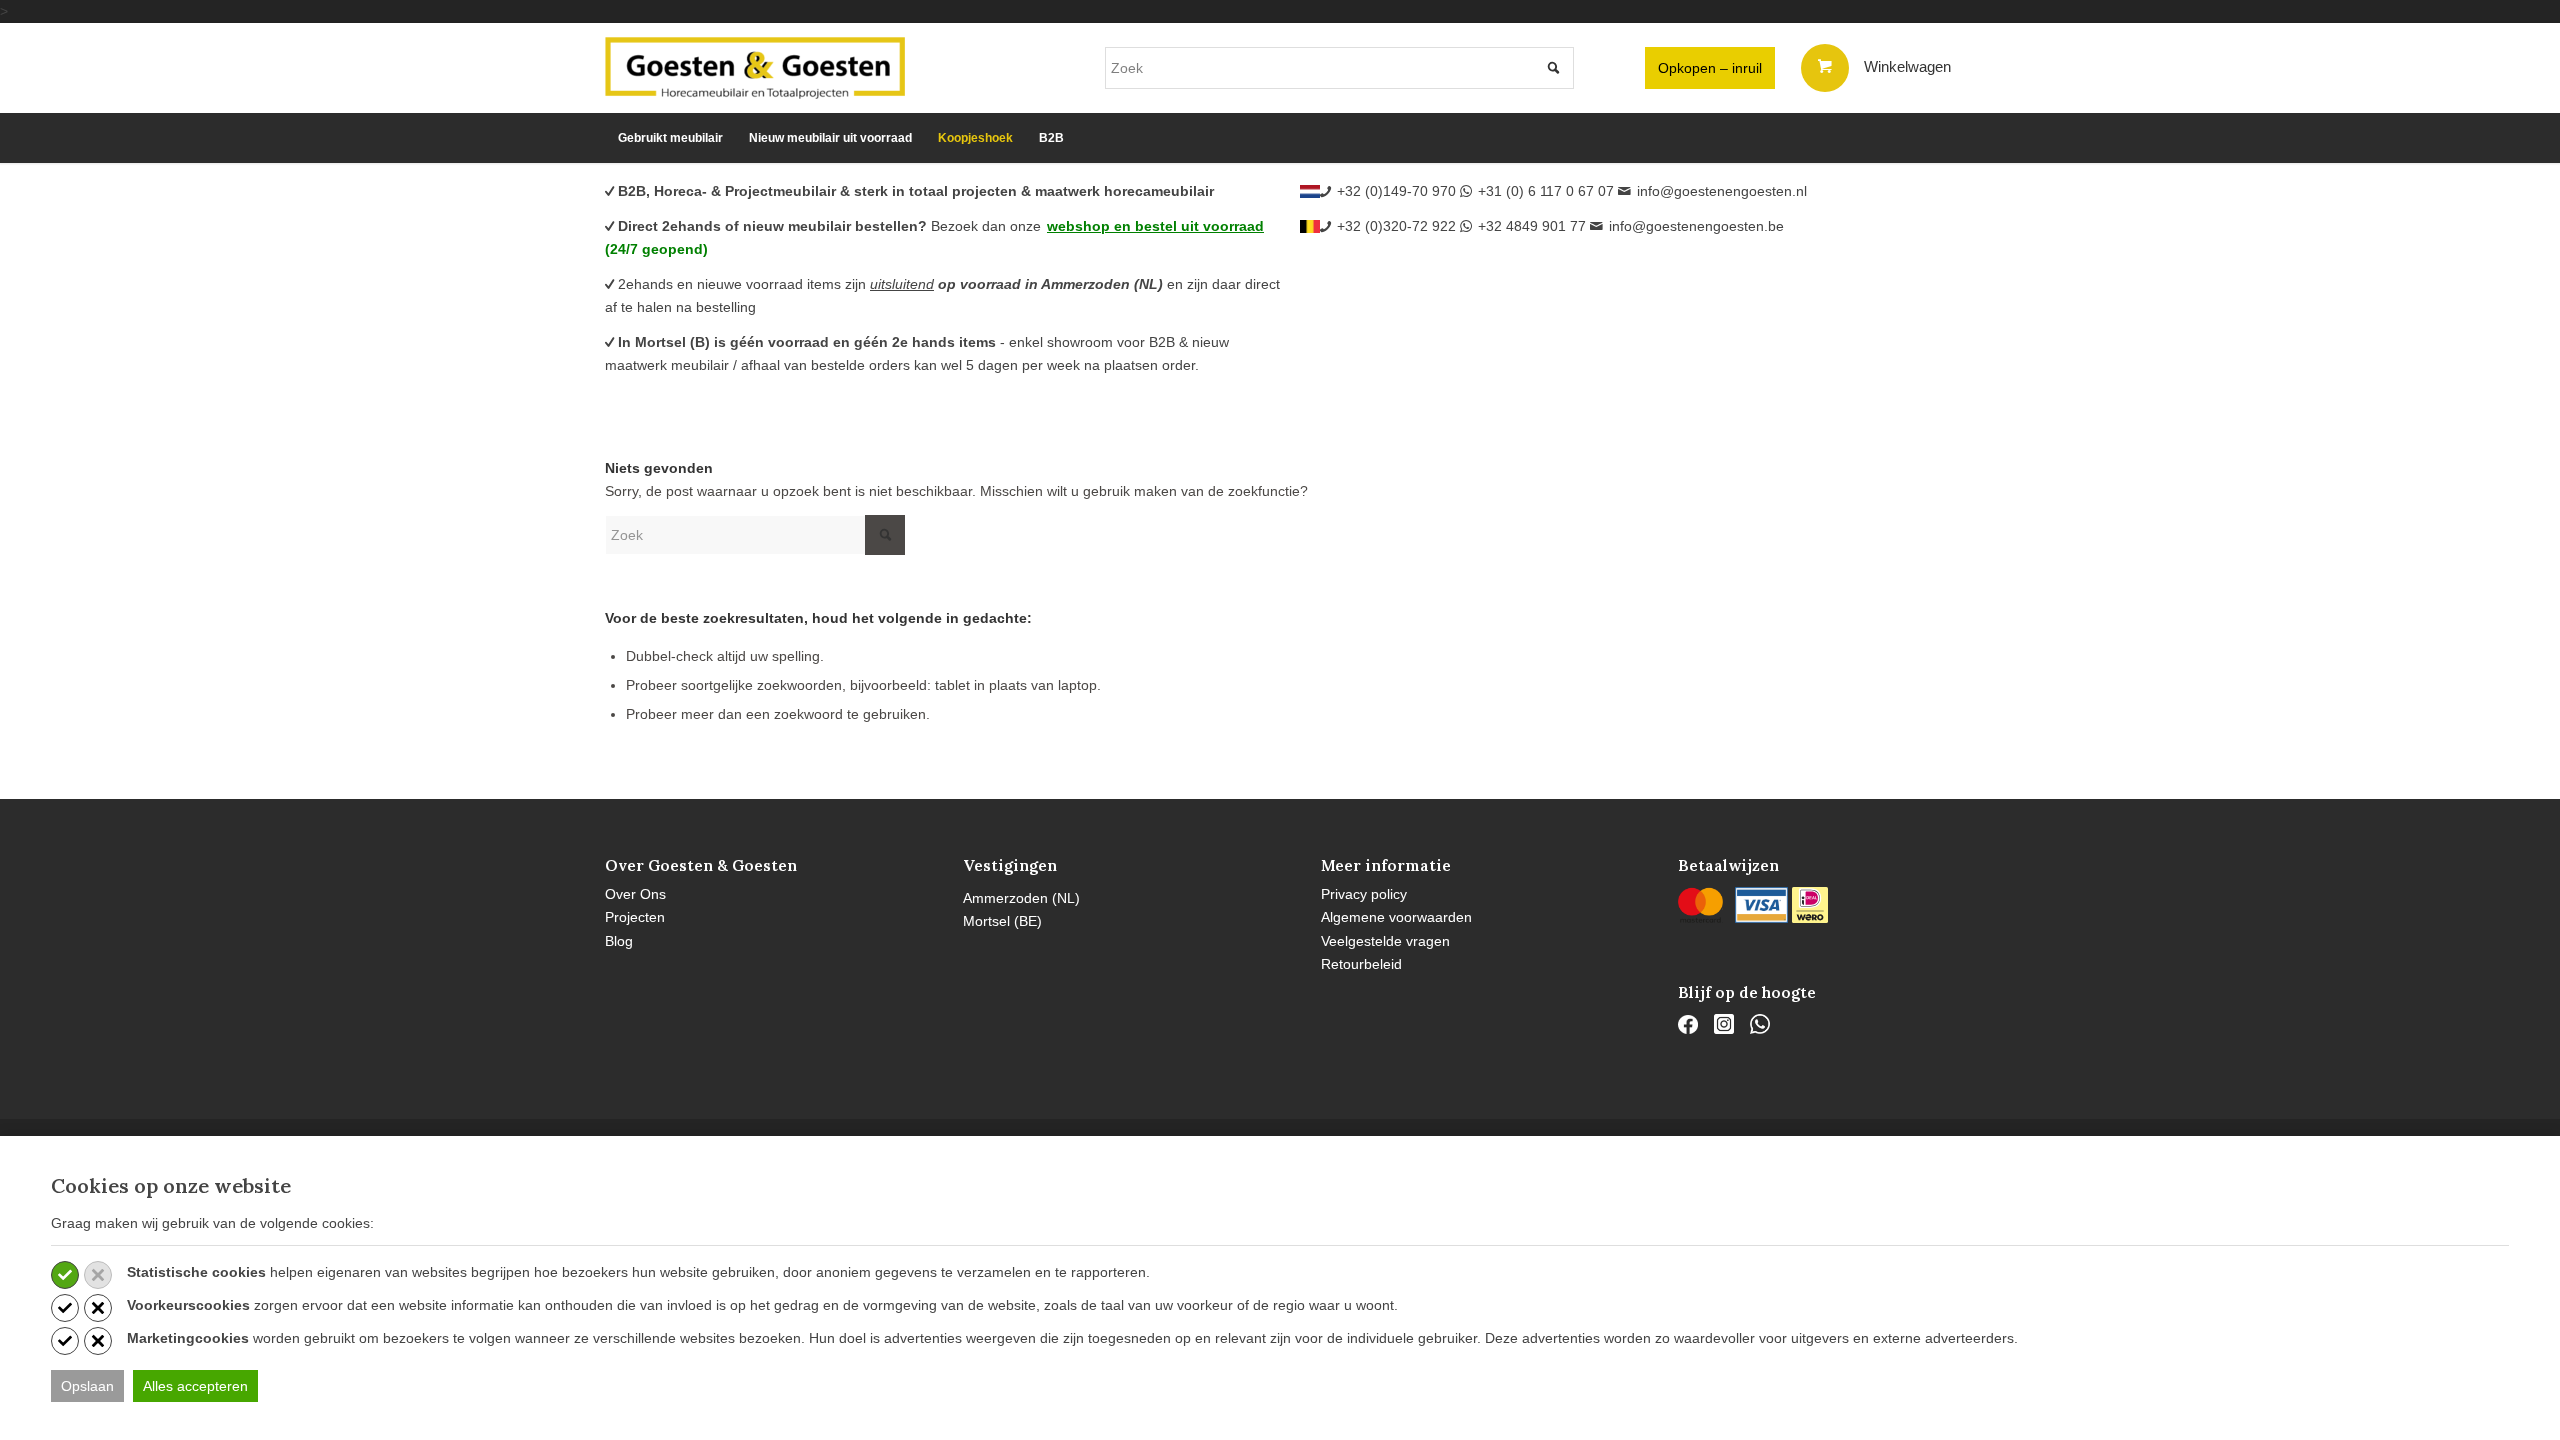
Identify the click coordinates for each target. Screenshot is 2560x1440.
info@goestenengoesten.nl (1722, 191)
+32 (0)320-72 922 (1396, 226)
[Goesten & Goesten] (755, 68)
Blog (619, 941)
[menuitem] (670, 138)
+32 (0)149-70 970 (1396, 191)
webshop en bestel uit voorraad (1155, 226)
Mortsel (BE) (1002, 921)
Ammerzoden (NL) (1021, 898)
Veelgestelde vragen (1385, 941)
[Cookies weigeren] (98, 1275)
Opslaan (87, 1386)
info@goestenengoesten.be (1696, 226)
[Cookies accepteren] (65, 1275)
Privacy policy (1364, 894)
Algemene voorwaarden (1396, 917)
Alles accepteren (195, 1386)
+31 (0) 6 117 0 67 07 (1546, 191)
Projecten (635, 917)
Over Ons (635, 894)
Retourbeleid (1361, 964)
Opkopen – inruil (1710, 68)
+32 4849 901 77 (1532, 226)
